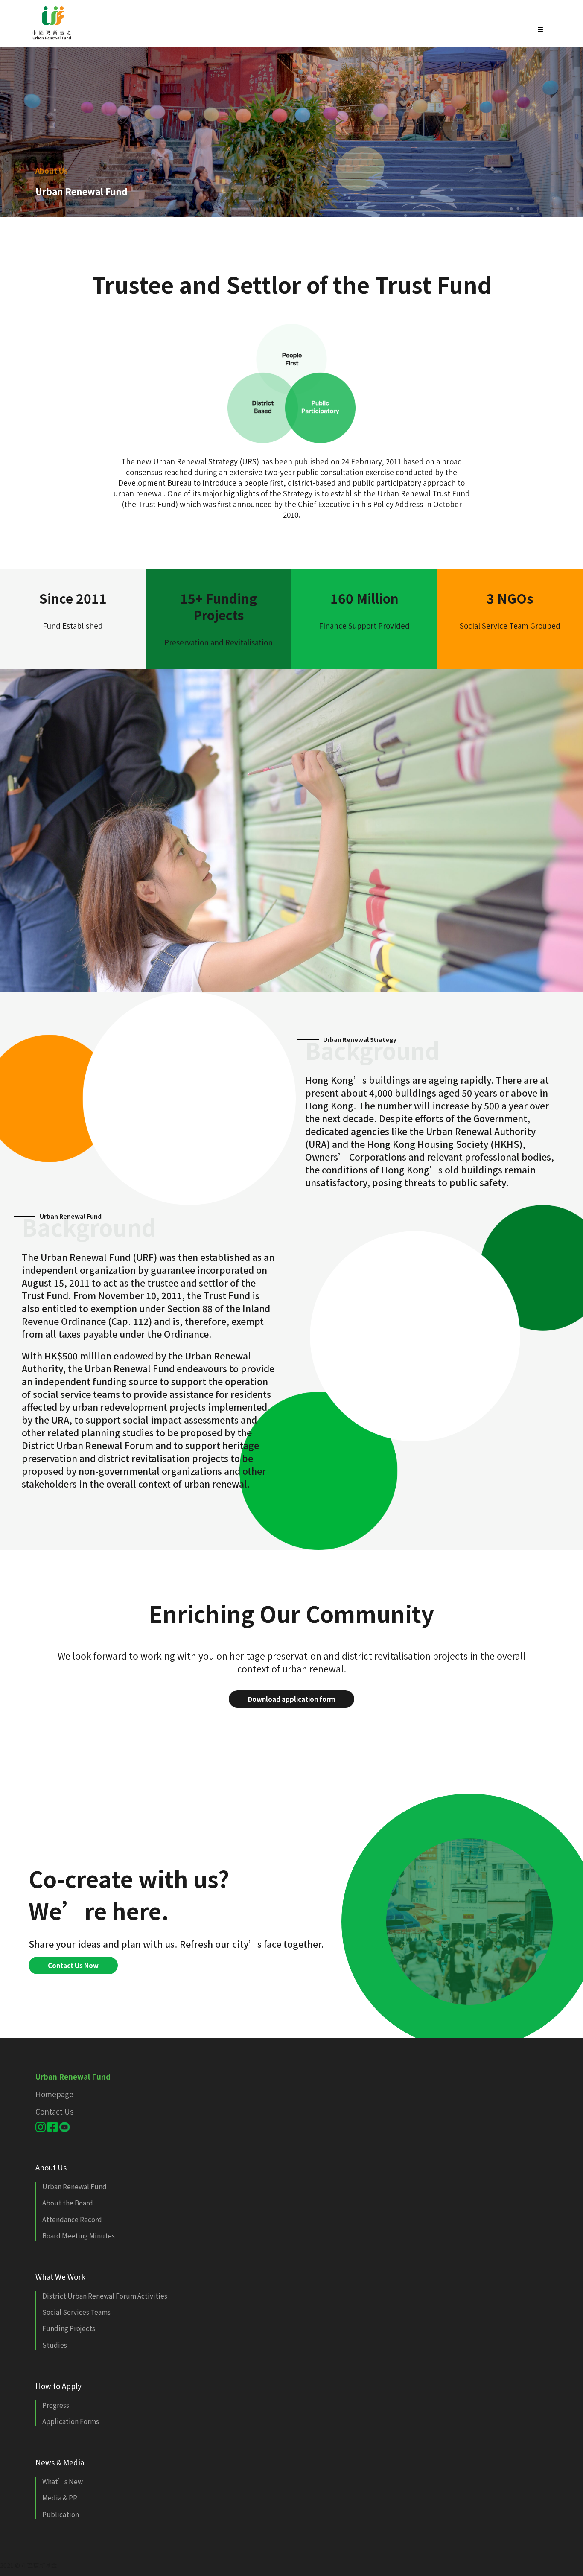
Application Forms (71, 2421)
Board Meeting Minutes (79, 2235)
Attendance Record (72, 2219)
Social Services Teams (76, 2312)
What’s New (63, 2481)
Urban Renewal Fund (74, 2186)
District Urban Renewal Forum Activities (105, 2296)
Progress (56, 2405)
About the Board (68, 2203)
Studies (55, 2345)
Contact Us (54, 2111)
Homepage (54, 2094)
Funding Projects (69, 2328)
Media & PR (60, 2497)
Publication (61, 2514)
